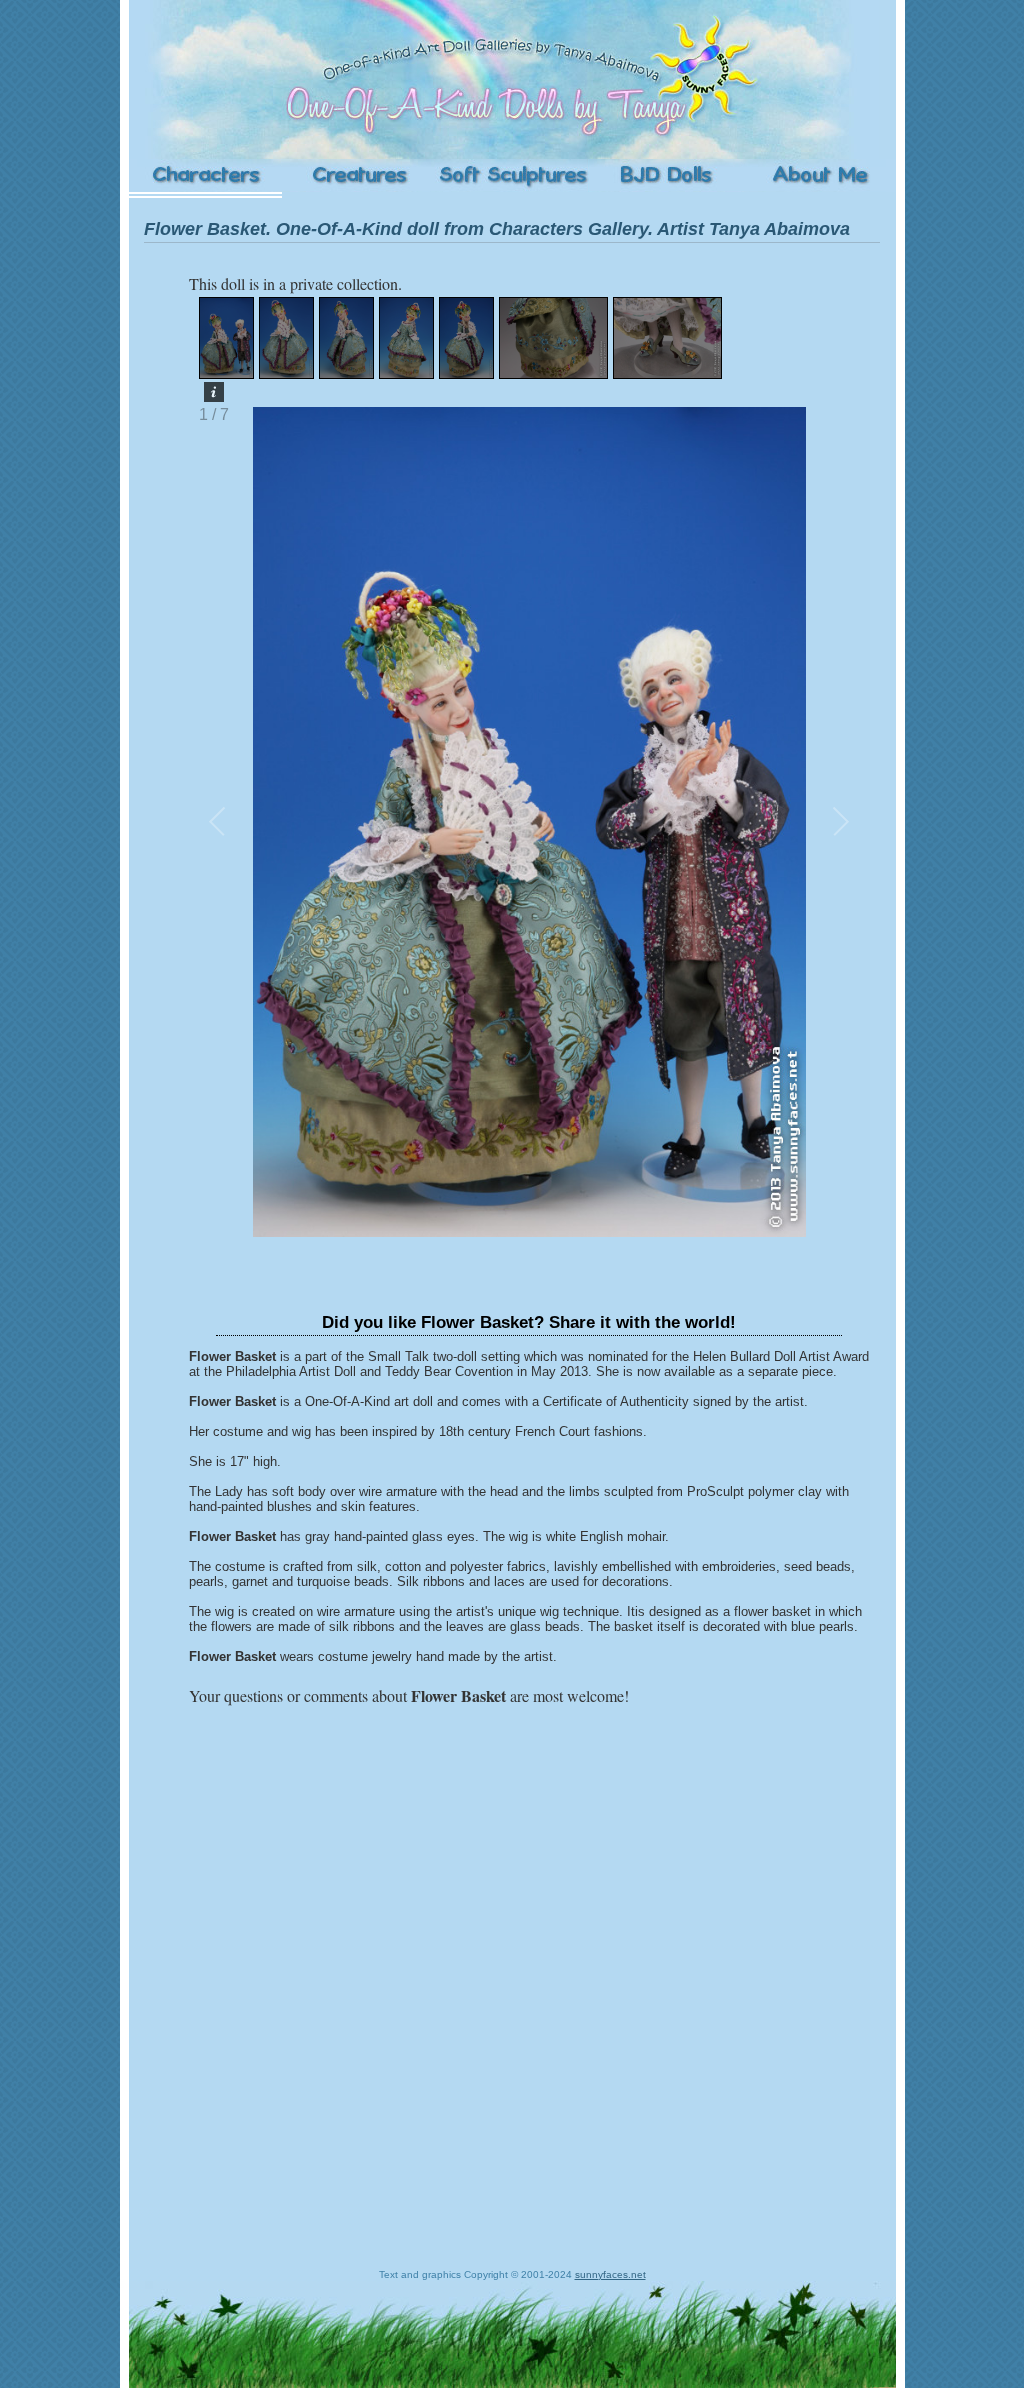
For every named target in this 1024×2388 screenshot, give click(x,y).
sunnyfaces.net (610, 2274)
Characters (205, 175)
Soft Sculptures (512, 175)
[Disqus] (529, 1960)
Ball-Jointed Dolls (665, 175)
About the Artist (819, 175)
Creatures (358, 175)
